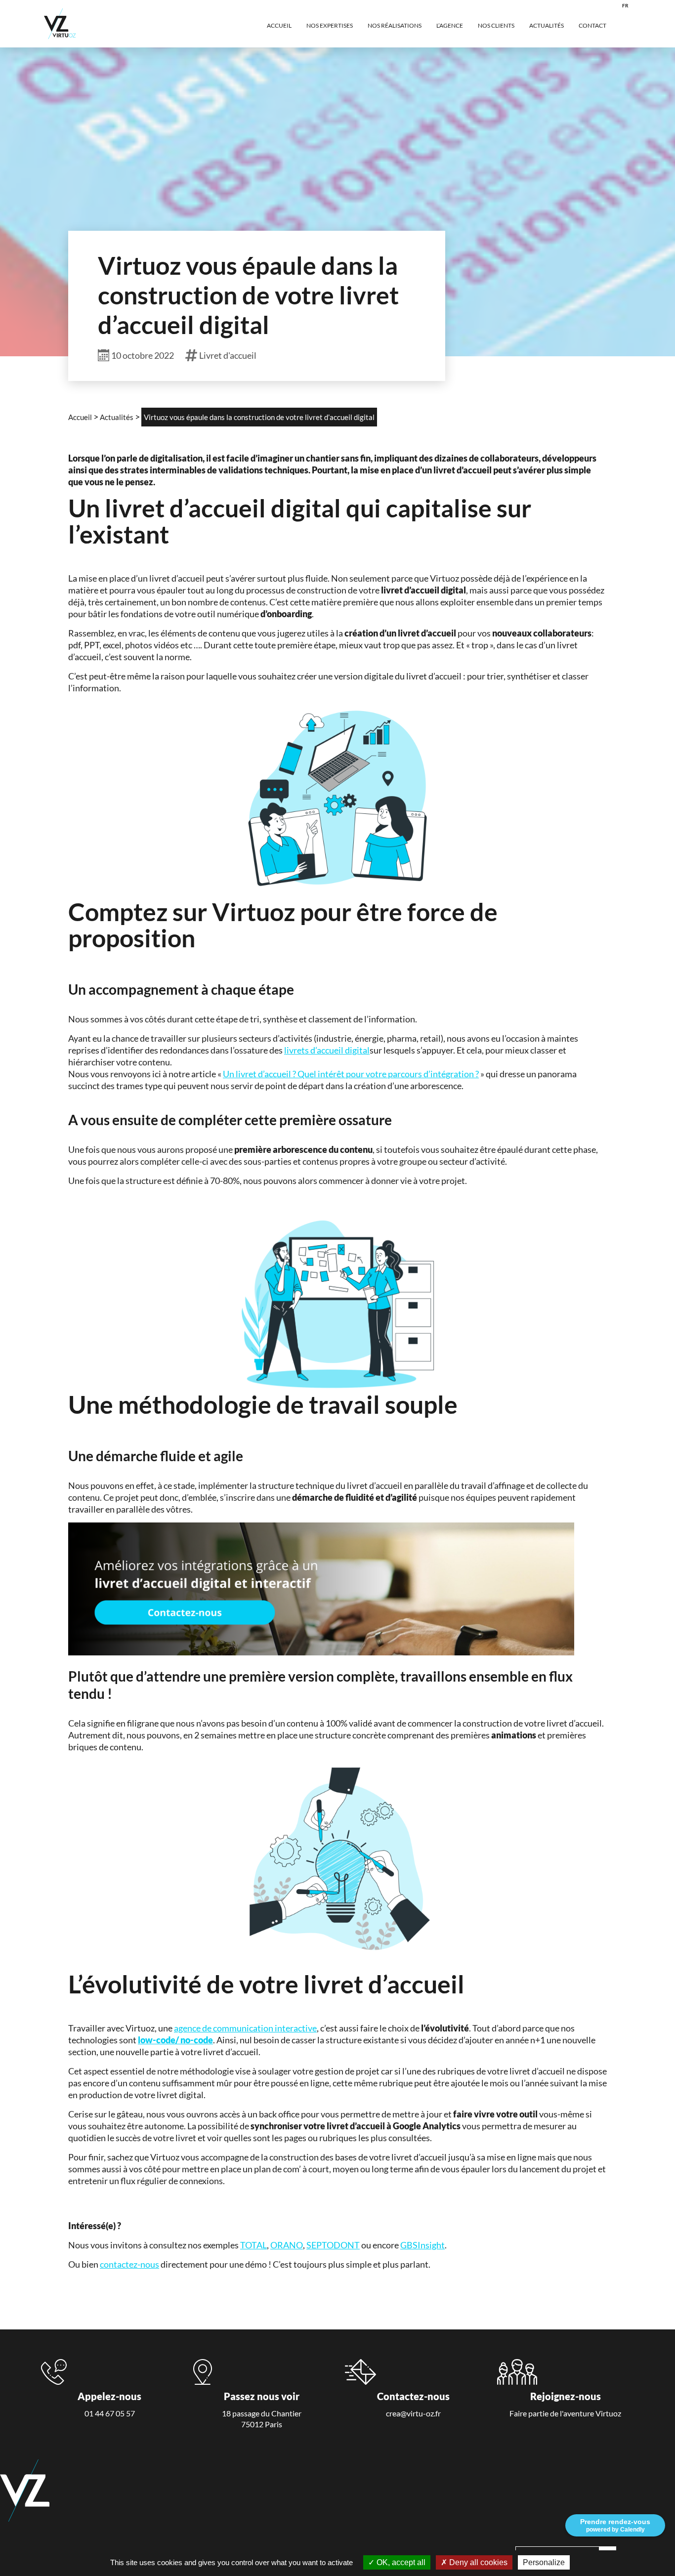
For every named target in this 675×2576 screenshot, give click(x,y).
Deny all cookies (477, 2562)
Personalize (544, 2562)
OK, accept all (400, 2562)
